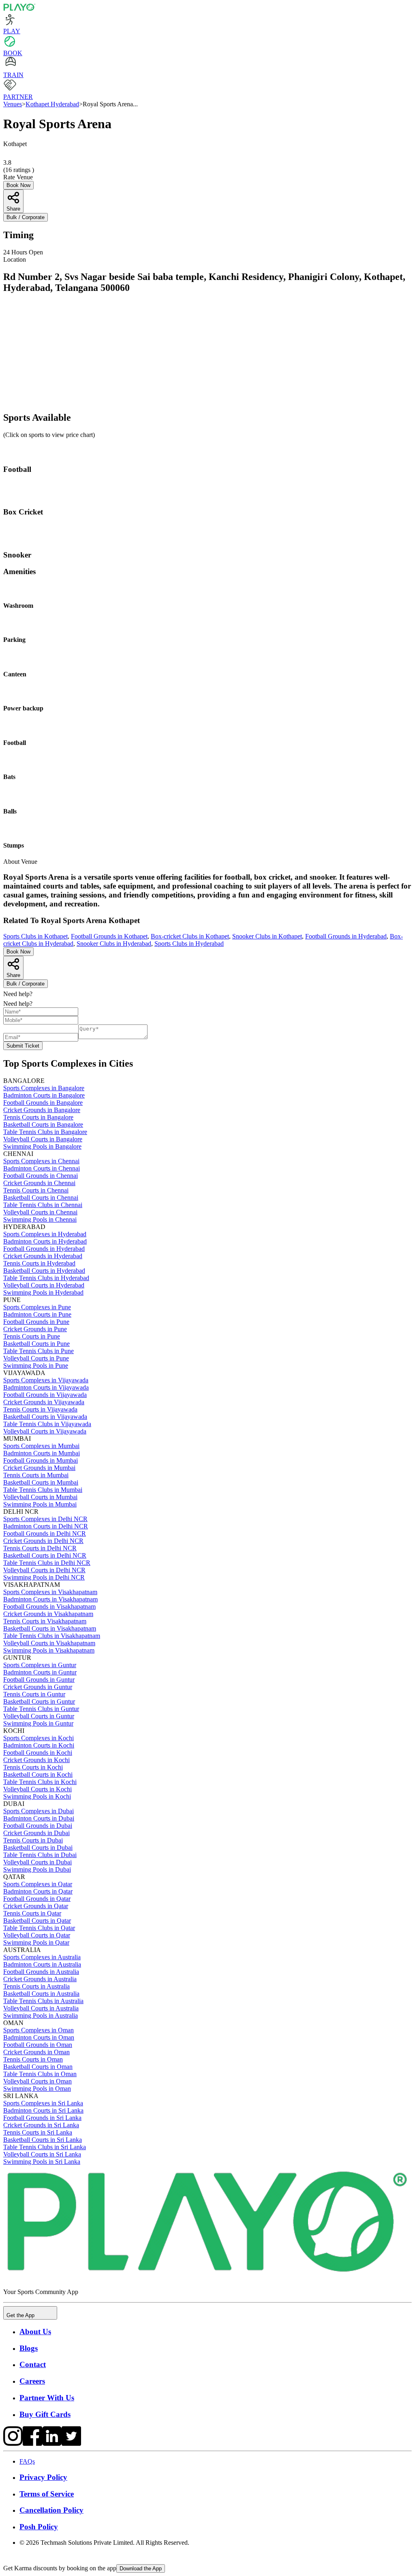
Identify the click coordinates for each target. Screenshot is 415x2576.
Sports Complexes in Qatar (38, 1884)
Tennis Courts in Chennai (36, 1190)
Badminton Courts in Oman (39, 2037)
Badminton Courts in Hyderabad (45, 1241)
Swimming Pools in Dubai (37, 1869)
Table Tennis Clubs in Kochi (40, 1782)
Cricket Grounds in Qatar (36, 1906)
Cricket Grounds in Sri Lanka (41, 2125)
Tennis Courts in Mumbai (36, 1475)
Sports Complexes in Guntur (40, 1665)
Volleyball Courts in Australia (41, 2008)
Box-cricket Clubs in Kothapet (190, 936)
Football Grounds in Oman (38, 2045)
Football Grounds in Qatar (37, 1899)
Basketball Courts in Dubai (38, 1848)
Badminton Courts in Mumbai (42, 1453)
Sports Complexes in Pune (37, 1307)
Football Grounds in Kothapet (109, 936)
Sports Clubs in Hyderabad (189, 944)
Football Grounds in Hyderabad (346, 936)
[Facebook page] (32, 2444)
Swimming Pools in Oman (37, 2089)
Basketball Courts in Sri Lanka (43, 2140)
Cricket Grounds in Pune (35, 1329)
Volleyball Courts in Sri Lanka (42, 2154)
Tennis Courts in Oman (33, 2059)
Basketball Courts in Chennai (41, 1198)
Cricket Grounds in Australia (40, 1979)
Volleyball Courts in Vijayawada (45, 1431)
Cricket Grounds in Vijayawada (44, 1402)
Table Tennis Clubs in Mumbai (43, 1490)
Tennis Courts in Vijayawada (40, 1409)
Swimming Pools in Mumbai (40, 1504)
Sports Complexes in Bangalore (44, 1088)
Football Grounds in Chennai (41, 1176)
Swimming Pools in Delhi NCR (44, 1577)
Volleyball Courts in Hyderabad (44, 1285)
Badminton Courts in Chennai (42, 1168)
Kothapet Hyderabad (52, 104)
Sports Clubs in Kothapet (35, 936)
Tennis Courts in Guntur (34, 1694)
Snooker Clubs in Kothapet (267, 936)
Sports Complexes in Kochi (39, 1738)
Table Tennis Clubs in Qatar (39, 1928)
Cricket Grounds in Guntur (38, 1687)
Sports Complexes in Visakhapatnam (50, 1592)
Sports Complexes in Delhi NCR (45, 1519)
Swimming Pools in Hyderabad (43, 1292)
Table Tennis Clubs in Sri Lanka (45, 2147)
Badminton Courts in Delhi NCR (46, 1526)
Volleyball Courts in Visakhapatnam (49, 1643)
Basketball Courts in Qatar (37, 1921)
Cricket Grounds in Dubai (36, 1833)
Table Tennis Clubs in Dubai (40, 1855)
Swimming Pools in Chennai (40, 1219)
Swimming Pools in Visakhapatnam (49, 1650)
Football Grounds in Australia (41, 1972)
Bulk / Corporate (26, 217)
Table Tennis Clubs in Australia (43, 2001)
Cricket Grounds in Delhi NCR (43, 1541)
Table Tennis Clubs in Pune (39, 1351)
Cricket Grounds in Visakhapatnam (48, 1614)
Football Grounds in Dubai (38, 1826)
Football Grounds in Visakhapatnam (49, 1607)
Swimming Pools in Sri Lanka (42, 2162)
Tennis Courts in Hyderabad (39, 1263)
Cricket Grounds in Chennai (39, 1183)
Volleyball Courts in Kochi (37, 1789)
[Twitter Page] (71, 2444)
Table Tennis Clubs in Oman (40, 2074)
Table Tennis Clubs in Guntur (41, 1709)
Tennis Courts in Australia (36, 1986)
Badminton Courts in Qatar (38, 1891)
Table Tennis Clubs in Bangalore (45, 1132)
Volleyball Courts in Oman (37, 2081)
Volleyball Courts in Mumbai (40, 1497)
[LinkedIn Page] (52, 2444)
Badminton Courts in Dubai (39, 1818)
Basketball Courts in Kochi (38, 1774)
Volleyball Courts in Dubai (37, 1862)
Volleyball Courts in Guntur (39, 1716)
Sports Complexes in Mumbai (41, 1446)
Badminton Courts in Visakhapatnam (50, 1599)
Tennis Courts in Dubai (33, 1840)
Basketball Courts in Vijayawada (45, 1417)
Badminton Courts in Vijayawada (46, 1387)
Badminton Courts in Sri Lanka (43, 2110)
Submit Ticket (23, 1046)
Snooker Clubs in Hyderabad (114, 944)
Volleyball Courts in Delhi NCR (44, 1570)
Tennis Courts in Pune (32, 1336)
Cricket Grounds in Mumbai (39, 1468)
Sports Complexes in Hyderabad (45, 1234)
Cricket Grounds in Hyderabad (43, 1256)
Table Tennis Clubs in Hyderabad (46, 1278)
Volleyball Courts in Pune (36, 1358)
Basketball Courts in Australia (41, 1994)
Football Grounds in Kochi (38, 1753)
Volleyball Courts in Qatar (37, 1935)
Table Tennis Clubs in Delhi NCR (47, 1563)
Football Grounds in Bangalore (43, 1103)
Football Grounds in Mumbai (41, 1460)
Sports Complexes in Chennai (41, 1161)
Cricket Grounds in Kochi (36, 1760)
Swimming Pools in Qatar (36, 1942)
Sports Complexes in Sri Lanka (43, 2103)
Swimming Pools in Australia (41, 2015)
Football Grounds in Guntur (39, 1680)
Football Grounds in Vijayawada (45, 1395)
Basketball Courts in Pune (36, 1344)
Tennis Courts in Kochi (33, 1767)
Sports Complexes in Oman (39, 2030)
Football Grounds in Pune (36, 1322)
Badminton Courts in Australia (42, 1964)
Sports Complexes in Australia (42, 1957)
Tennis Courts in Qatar (32, 1913)
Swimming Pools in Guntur (38, 1723)
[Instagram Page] (13, 2444)
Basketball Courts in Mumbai (41, 1482)
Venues (13, 104)
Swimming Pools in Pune (36, 1365)
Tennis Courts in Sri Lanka (38, 2132)
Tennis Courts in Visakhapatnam (45, 1621)
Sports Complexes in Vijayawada (46, 1380)
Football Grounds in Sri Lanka (42, 2118)
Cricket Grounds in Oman (36, 2052)
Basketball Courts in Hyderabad (44, 1271)
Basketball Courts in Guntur (39, 1701)
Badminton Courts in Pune (37, 1314)
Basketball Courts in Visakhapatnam (50, 1628)
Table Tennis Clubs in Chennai (43, 1205)
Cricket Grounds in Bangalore (42, 1110)
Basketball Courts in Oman (38, 2067)
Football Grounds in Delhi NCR (45, 1533)
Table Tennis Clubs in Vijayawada (47, 1424)
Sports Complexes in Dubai (39, 1811)
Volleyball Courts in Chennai (40, 1212)
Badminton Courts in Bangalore (44, 1095)
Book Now (18, 185)
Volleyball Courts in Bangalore (43, 1139)
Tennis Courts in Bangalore (38, 1117)
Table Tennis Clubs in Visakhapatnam (52, 1636)
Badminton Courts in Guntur (40, 1672)
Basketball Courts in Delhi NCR (45, 1555)
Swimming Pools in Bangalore (42, 1146)
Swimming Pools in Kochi (37, 1796)
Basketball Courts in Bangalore (43, 1124)
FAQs (27, 2461)
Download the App (141, 2568)
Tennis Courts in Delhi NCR (40, 1548)
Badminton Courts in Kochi (39, 1745)
